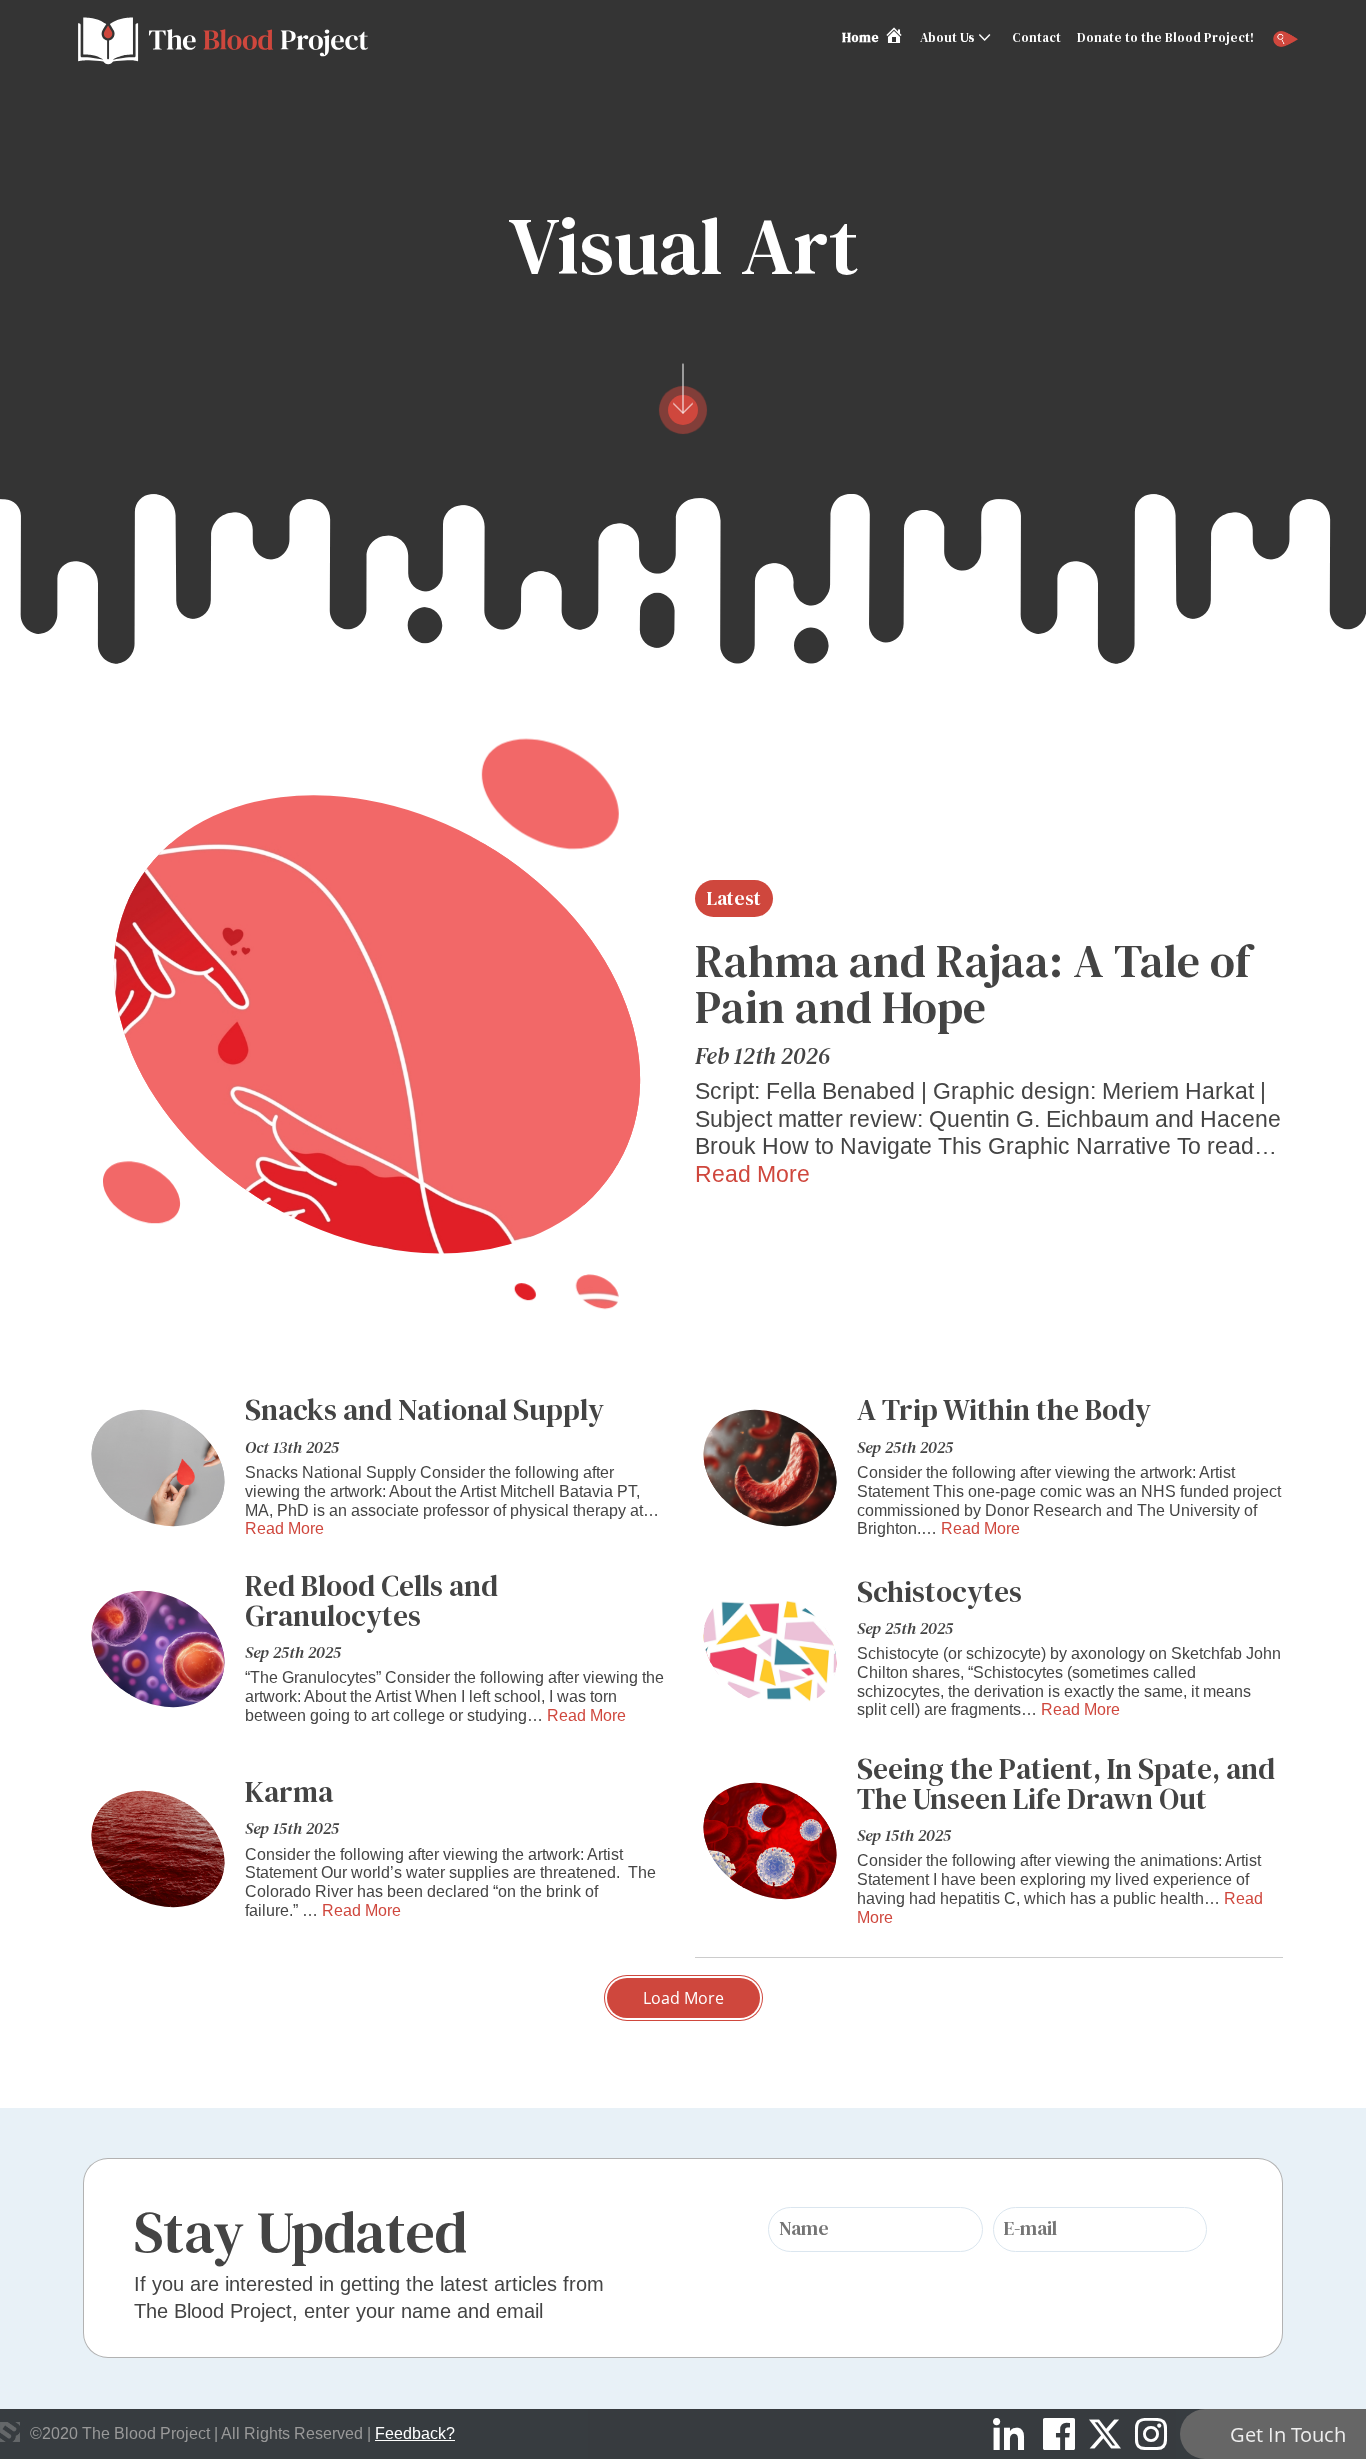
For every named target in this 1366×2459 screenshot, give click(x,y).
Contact (1036, 37)
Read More (752, 1174)
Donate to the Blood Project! (1165, 37)
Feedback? (415, 2433)
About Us (947, 37)
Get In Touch (1288, 2434)
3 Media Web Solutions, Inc (10, 2432)
